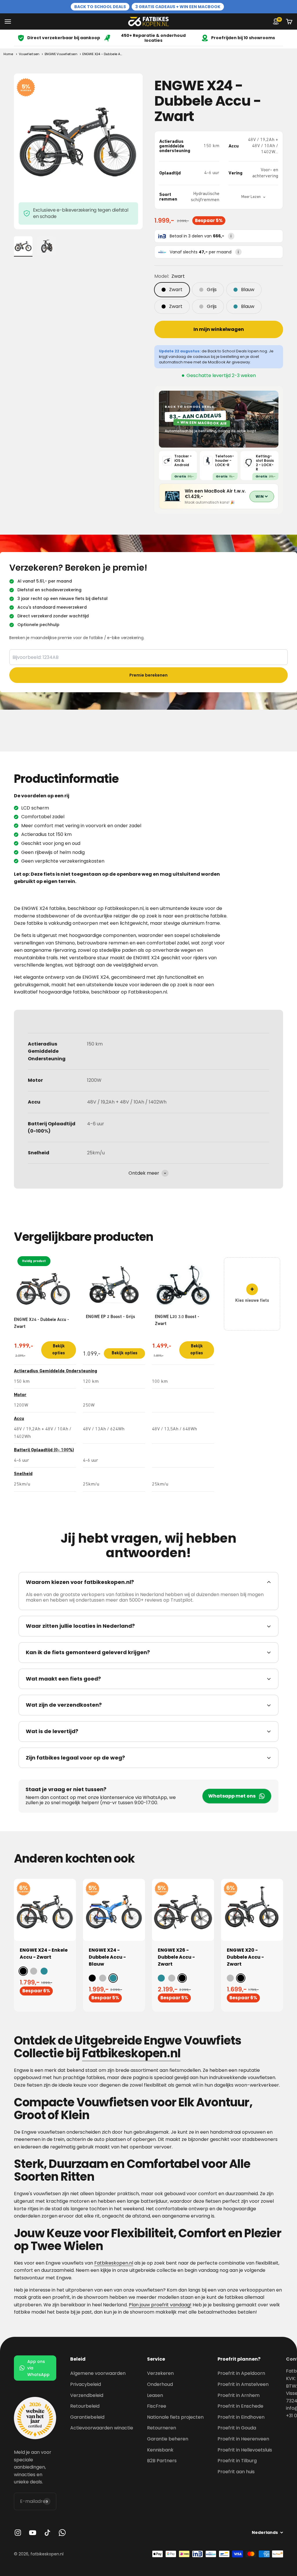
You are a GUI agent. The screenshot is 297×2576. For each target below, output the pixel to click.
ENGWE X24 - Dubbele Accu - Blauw (107, 1957)
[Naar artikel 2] (46, 246)
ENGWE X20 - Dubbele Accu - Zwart (245, 1957)
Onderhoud (160, 2384)
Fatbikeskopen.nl (114, 2263)
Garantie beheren (168, 2439)
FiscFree (157, 2406)
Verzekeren (160, 2373)
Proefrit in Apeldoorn (241, 2373)
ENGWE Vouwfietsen (61, 54)
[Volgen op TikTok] (47, 2533)
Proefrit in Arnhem (239, 2395)
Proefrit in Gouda (237, 2428)
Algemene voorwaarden (98, 2373)
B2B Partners (162, 2461)
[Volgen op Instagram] (18, 2533)
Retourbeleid (85, 2406)
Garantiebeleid (87, 2417)
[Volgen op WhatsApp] (62, 2533)
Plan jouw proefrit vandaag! (160, 2305)
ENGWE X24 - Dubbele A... (102, 54)
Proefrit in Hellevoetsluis (245, 2450)
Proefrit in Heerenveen (243, 2439)
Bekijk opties (59, 1350)
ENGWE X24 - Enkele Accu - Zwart (44, 1954)
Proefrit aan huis (236, 2472)
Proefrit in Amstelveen (243, 2384)
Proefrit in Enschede (240, 2406)
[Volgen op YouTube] (33, 2533)
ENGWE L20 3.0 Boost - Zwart (177, 1321)
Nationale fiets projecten (175, 2417)
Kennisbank (160, 2450)
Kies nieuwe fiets (252, 1294)
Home (8, 54)
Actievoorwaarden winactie (102, 2428)
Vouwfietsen (29, 54)
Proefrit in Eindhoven (241, 2417)
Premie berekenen (148, 675)
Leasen (155, 2395)
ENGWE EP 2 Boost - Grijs (111, 1317)
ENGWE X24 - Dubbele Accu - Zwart (41, 1294)
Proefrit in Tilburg (237, 2461)
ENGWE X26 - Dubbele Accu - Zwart (176, 1957)
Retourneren (162, 2428)
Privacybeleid (86, 2384)
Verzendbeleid (87, 2395)
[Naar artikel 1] (23, 246)
